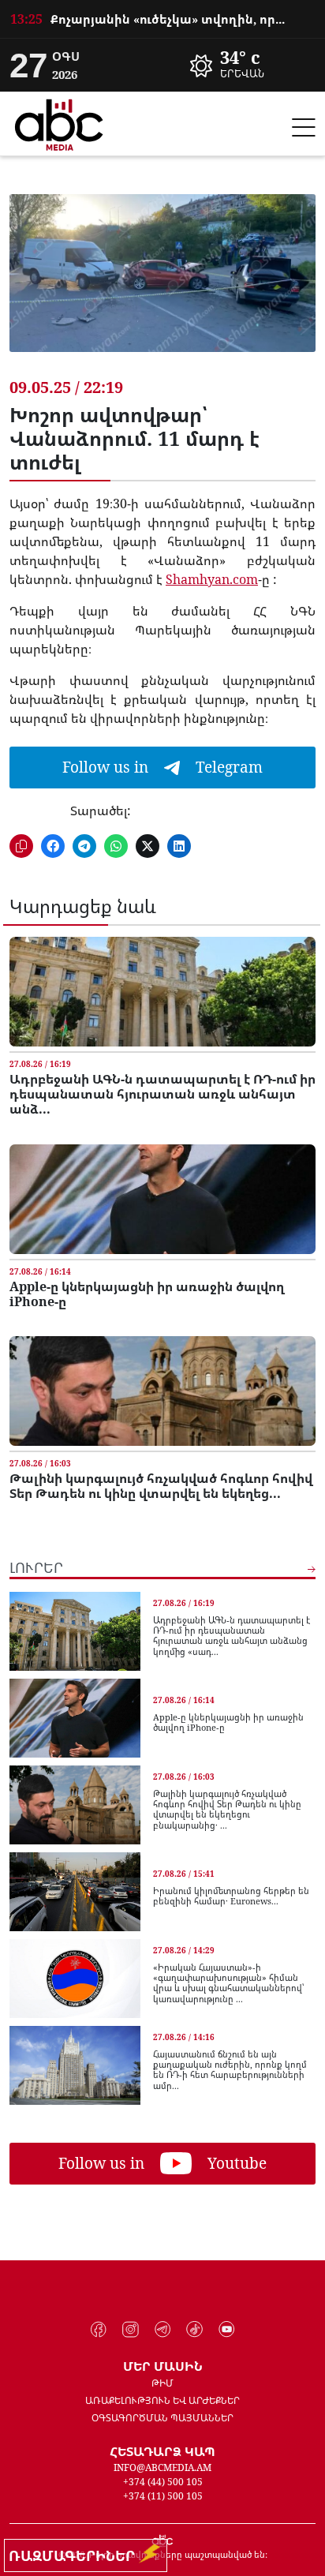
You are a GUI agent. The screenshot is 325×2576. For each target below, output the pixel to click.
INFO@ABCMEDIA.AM (162, 2467)
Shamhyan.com (212, 579)
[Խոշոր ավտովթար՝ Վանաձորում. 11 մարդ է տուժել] (162, 285)
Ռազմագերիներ (76, 2555)
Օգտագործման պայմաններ (162, 2418)
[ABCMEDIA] (59, 122)
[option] (162, 13)
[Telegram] (163, 2330)
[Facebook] (99, 2330)
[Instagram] (131, 2330)
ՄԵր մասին (163, 2366)
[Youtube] (227, 2330)
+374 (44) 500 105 (163, 2482)
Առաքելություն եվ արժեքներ (162, 2400)
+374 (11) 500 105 (163, 2496)
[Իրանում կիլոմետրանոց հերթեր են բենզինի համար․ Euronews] (75, 1892)
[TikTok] (194, 2330)
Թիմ (162, 2383)
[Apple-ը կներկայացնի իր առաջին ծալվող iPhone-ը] (162, 1199)
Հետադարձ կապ (162, 2451)
